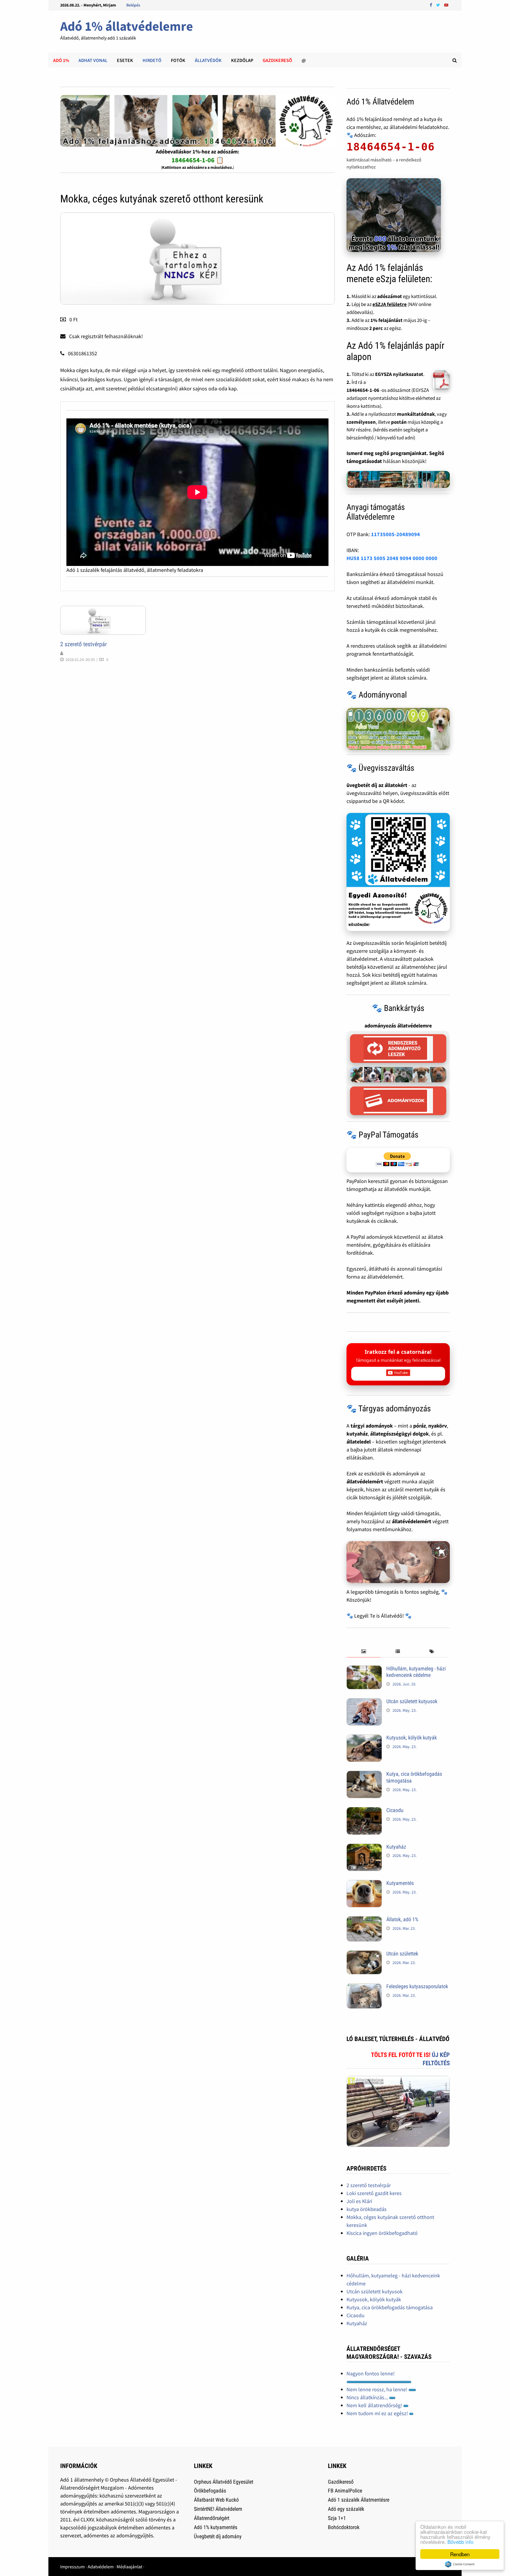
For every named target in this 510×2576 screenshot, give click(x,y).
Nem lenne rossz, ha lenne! (377, 2389)
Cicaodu (395, 1810)
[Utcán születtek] (364, 1954)
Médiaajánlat (129, 2567)
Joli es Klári (359, 2201)
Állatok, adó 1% (402, 1919)
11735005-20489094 (395, 534)
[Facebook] (431, 5)
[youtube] (446, 5)
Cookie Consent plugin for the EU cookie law (460, 2564)
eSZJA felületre (390, 304)
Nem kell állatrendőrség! (375, 2405)
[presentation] (363, 1652)
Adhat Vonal (93, 60)
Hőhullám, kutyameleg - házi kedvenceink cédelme (416, 1672)
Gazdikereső (341, 2482)
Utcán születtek (402, 1954)
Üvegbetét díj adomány (218, 2536)
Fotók (178, 60)
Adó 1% (61, 60)
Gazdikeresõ (277, 60)
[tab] (363, 1652)
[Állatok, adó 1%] (364, 1920)
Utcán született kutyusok (412, 1701)
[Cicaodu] (364, 1811)
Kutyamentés (400, 1883)
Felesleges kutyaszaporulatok (417, 1986)
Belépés (133, 5)
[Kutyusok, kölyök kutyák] (364, 1738)
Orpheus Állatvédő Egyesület (224, 2482)
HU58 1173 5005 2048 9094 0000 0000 (392, 558)
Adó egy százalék (346, 2509)
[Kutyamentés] (364, 1884)
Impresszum (72, 2567)
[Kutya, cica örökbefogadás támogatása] (364, 1775)
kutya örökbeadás (367, 2209)
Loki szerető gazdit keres (374, 2193)
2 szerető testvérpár (84, 644)
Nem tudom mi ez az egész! (378, 2413)
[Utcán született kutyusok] (364, 1702)
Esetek (125, 60)
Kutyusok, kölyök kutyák (412, 1738)
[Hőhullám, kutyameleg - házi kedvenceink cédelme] (364, 1669)
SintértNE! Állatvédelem (218, 2509)
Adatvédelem (101, 2567)
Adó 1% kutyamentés (216, 2527)
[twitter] (439, 5)
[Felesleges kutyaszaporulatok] (364, 1987)
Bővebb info (460, 2542)
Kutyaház (396, 1847)
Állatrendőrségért (212, 2518)
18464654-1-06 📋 (198, 160)
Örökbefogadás (210, 2491)
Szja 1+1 (337, 2518)
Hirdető (152, 60)
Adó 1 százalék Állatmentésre (359, 2500)
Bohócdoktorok (344, 2527)
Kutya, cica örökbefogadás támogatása (390, 2307)
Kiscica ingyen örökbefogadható (382, 2233)
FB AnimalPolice (345, 2491)
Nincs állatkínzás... (368, 2397)
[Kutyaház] (364, 1848)
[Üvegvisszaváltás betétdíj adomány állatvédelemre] (398, 872)
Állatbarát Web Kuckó (216, 2500)
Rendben (460, 2554)
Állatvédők (208, 60)
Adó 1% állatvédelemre (127, 26)
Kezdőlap (242, 60)
